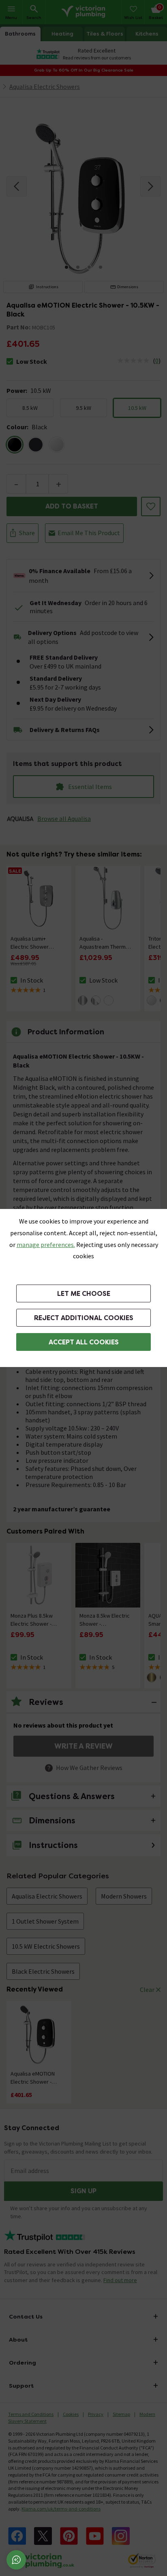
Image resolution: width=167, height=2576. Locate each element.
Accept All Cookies (84, 1342)
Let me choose (84, 1294)
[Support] (16, 2560)
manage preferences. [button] (46, 1245)
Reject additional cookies (84, 1318)
